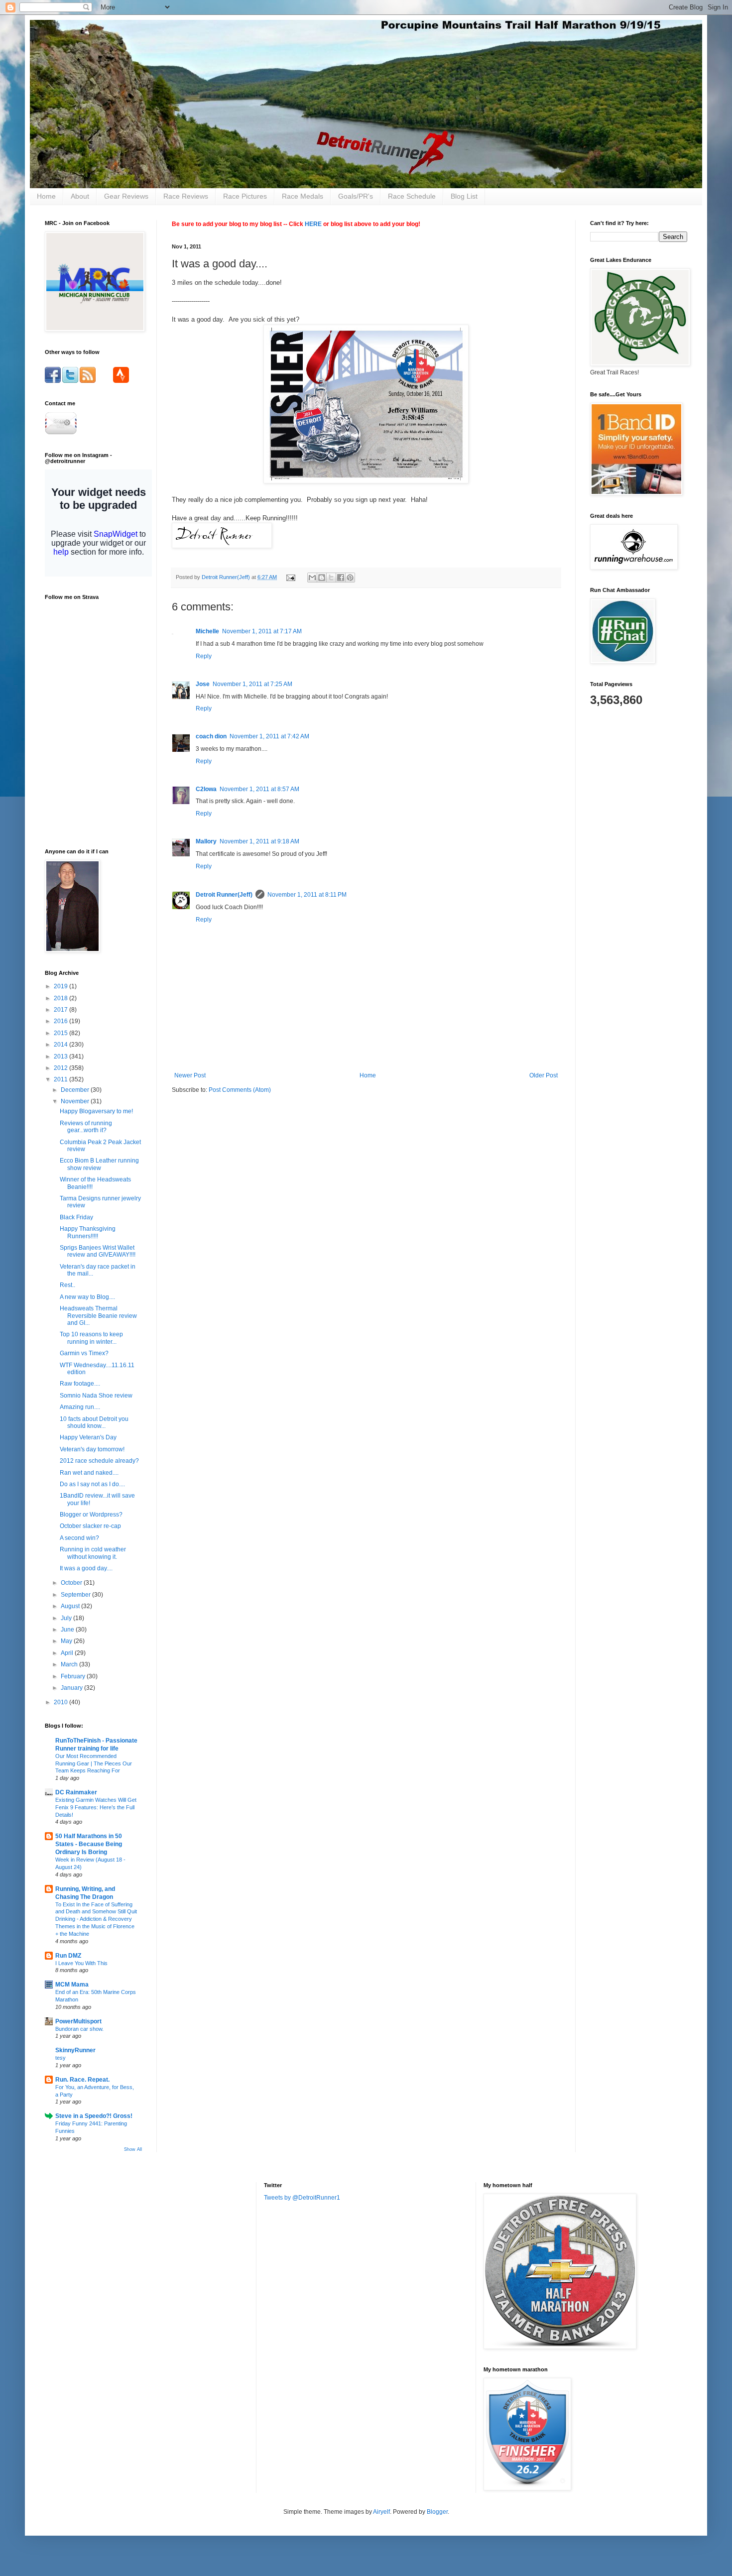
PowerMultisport (78, 2021)
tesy (61, 2058)
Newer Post (190, 1075)
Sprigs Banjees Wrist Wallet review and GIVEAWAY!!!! (98, 1251)
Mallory (206, 841)
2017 (61, 1010)
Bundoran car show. (79, 2029)
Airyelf (381, 2512)
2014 (61, 1045)
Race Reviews (186, 196)
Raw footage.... (80, 1384)
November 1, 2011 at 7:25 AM (252, 684)
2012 (61, 1068)
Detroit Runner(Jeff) (224, 895)
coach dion (211, 736)
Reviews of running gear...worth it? (86, 1127)
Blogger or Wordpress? (91, 1515)
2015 (61, 1033)
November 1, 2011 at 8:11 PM (307, 895)
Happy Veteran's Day (88, 1437)
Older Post (544, 1075)
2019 (61, 986)
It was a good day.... (86, 1568)
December (76, 1090)
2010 (61, 1702)
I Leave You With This (81, 1963)
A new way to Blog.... (87, 1297)
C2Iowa (206, 789)
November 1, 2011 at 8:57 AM (259, 789)
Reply (204, 656)
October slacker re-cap (90, 1526)
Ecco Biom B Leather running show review (99, 1164)
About (80, 196)
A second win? (79, 1538)
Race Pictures (245, 196)
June (68, 1630)
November (76, 1101)
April (68, 1653)
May (67, 1641)
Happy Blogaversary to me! (96, 1111)
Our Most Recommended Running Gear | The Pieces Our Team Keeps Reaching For (94, 1763)
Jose (203, 684)
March (70, 1664)
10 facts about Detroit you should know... (94, 1422)
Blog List (464, 196)
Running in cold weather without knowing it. (93, 1553)
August (71, 1606)
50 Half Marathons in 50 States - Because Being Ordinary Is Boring (89, 1844)
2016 (61, 1021)
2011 (61, 1079)
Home (46, 196)
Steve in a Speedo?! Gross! (94, 2116)
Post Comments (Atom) (240, 1090)
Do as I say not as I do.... (92, 1484)
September (76, 1595)
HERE (313, 224)
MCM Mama (72, 1985)
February (74, 1676)
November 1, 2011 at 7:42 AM (269, 736)
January (72, 1688)
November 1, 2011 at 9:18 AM (259, 841)
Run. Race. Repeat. (82, 2080)
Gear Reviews (126, 196)
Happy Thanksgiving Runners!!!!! (88, 1232)
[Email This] (312, 578)
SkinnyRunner (75, 2050)
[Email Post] (290, 577)
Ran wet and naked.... (89, 1473)
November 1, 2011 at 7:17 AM (262, 631)
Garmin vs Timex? (84, 1353)
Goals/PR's (356, 196)
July (67, 1618)
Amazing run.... (80, 1407)
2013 (61, 1056)
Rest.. (67, 1285)
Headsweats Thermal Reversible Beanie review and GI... (98, 1316)
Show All (133, 2149)
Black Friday (76, 1217)
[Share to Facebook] (341, 578)
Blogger (437, 2512)
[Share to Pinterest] (350, 578)
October (72, 1583)
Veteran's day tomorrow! (92, 1449)
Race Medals (303, 196)
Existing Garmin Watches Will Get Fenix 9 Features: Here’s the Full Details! (96, 1807)
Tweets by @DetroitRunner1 (302, 2198)
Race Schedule (412, 196)
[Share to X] (331, 578)
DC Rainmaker (76, 1792)
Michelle (207, 631)
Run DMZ (68, 1956)
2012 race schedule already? (99, 1461)
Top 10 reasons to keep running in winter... (91, 1338)
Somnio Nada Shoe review (96, 1396)
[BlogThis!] (322, 578)
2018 (61, 998)
